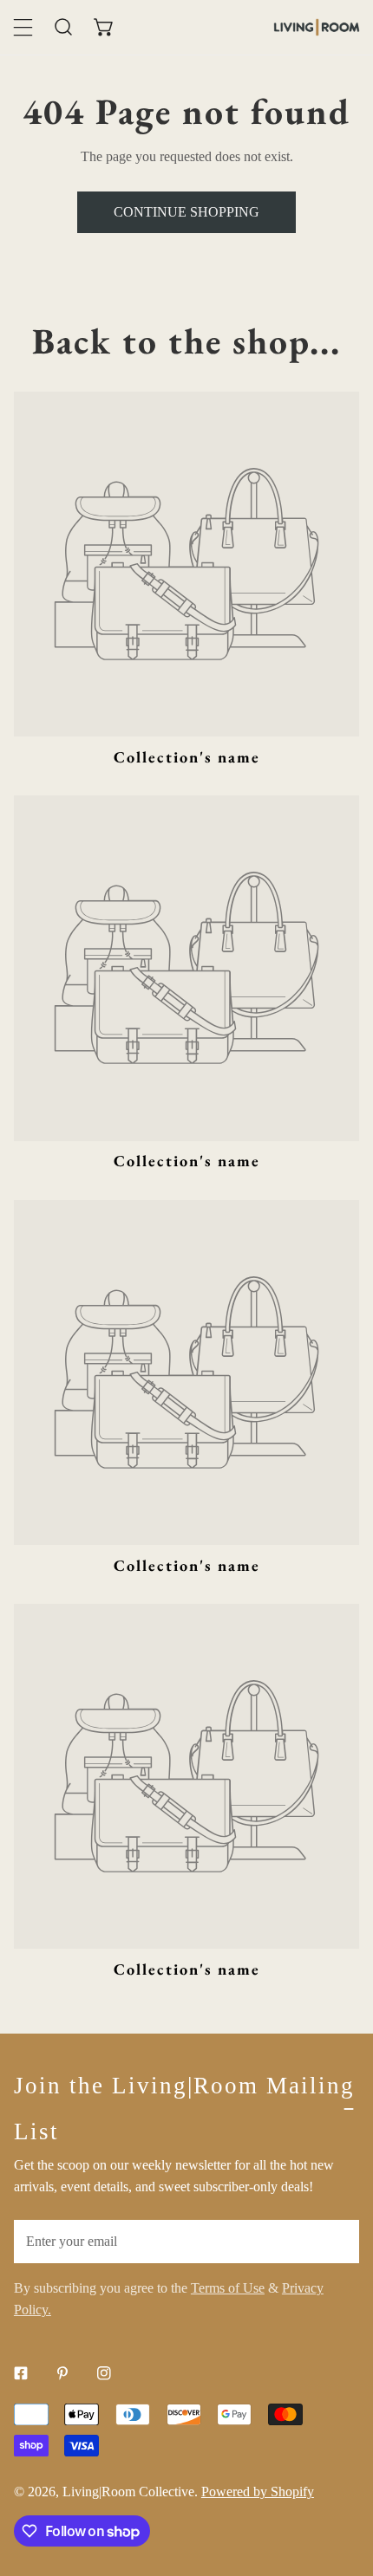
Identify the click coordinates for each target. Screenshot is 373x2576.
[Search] (64, 27)
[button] (105, 27)
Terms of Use (228, 2288)
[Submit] (336, 2241)
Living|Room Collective (128, 2492)
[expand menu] (23, 27)
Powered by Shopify (258, 2492)
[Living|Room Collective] (317, 27)
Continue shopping (186, 212)
